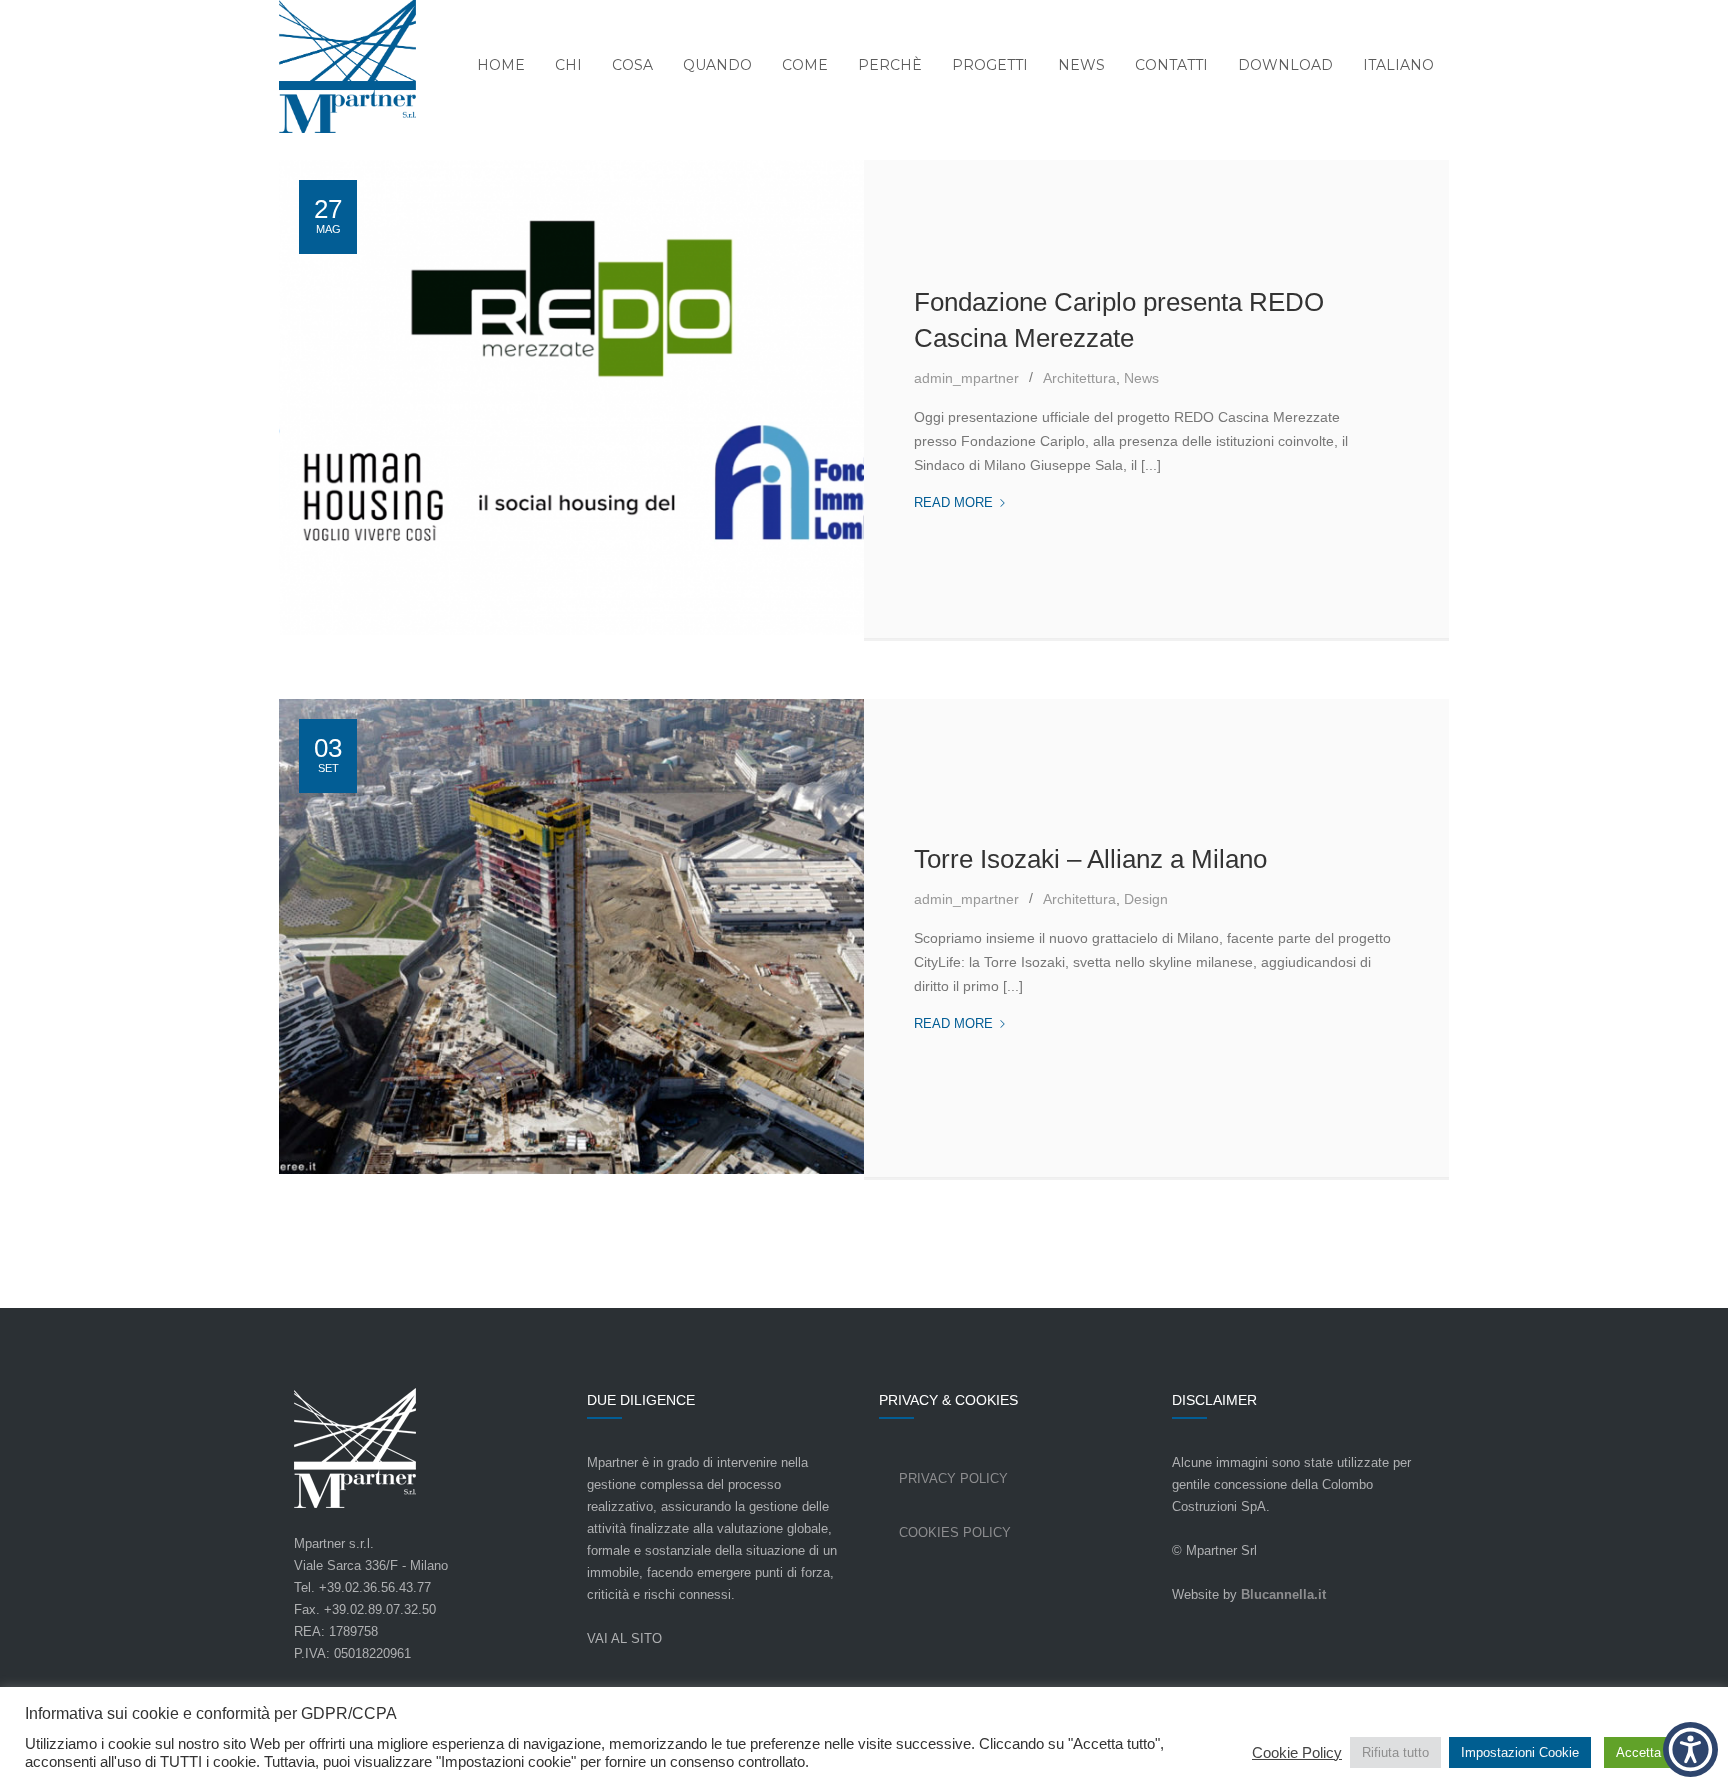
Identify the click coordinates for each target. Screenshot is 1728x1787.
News (1141, 378)
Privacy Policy (953, 1478)
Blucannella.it (1283, 1594)
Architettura (1079, 378)
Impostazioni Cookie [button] (1520, 1752)
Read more (960, 504)
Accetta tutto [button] (1653, 1752)
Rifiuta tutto (1395, 1752)
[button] (1690, 1749)
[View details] (572, 400)
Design (1146, 899)
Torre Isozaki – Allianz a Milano (1090, 859)
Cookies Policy (955, 1532)
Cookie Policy (1297, 1753)
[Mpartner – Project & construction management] (335, 68)
